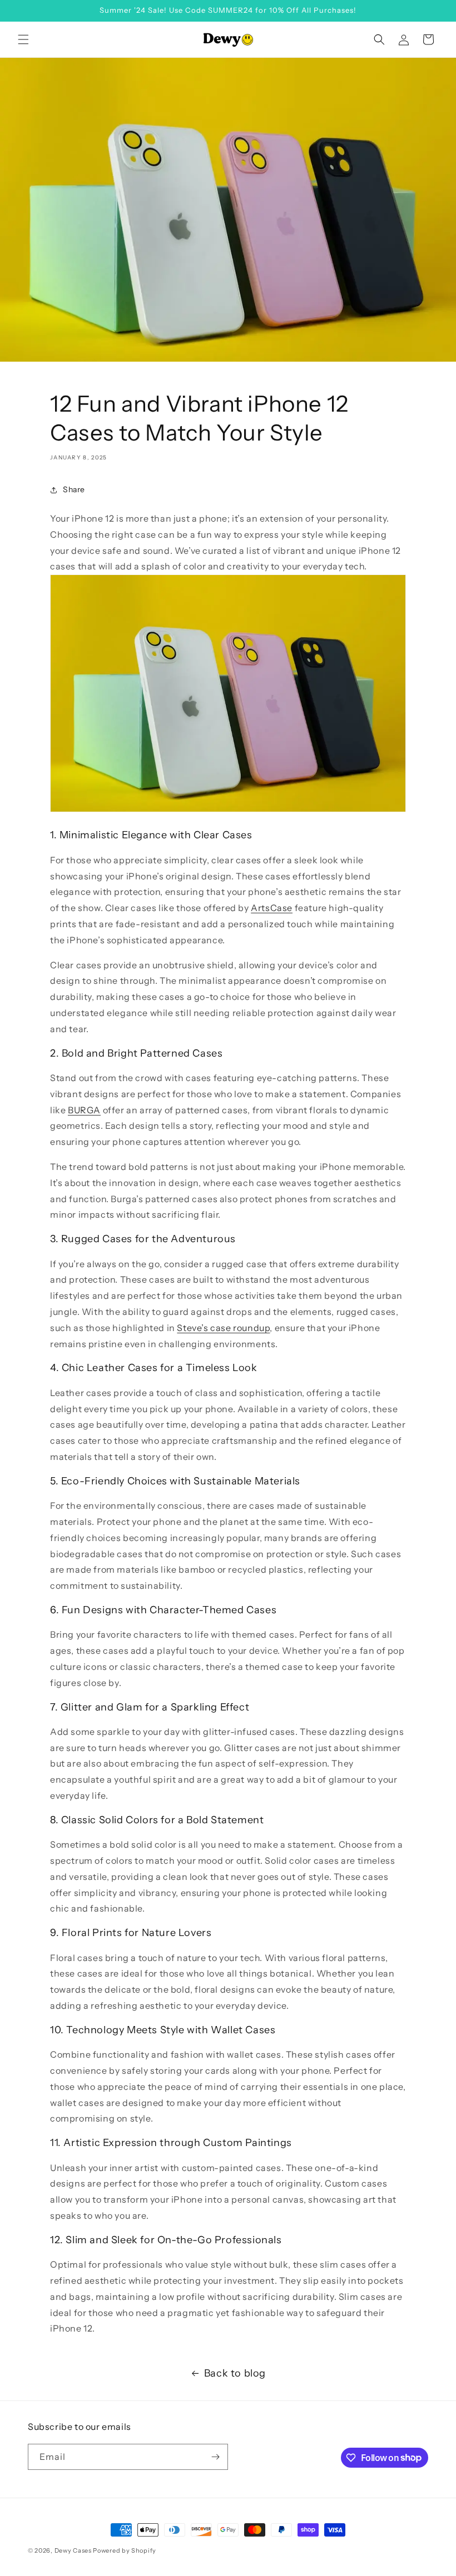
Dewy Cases (73, 2550)
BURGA (84, 1110)
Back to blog (235, 2373)
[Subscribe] (215, 2457)
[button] (23, 39)
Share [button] (74, 489)
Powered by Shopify (125, 2550)
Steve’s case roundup (223, 1328)
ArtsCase (272, 908)
